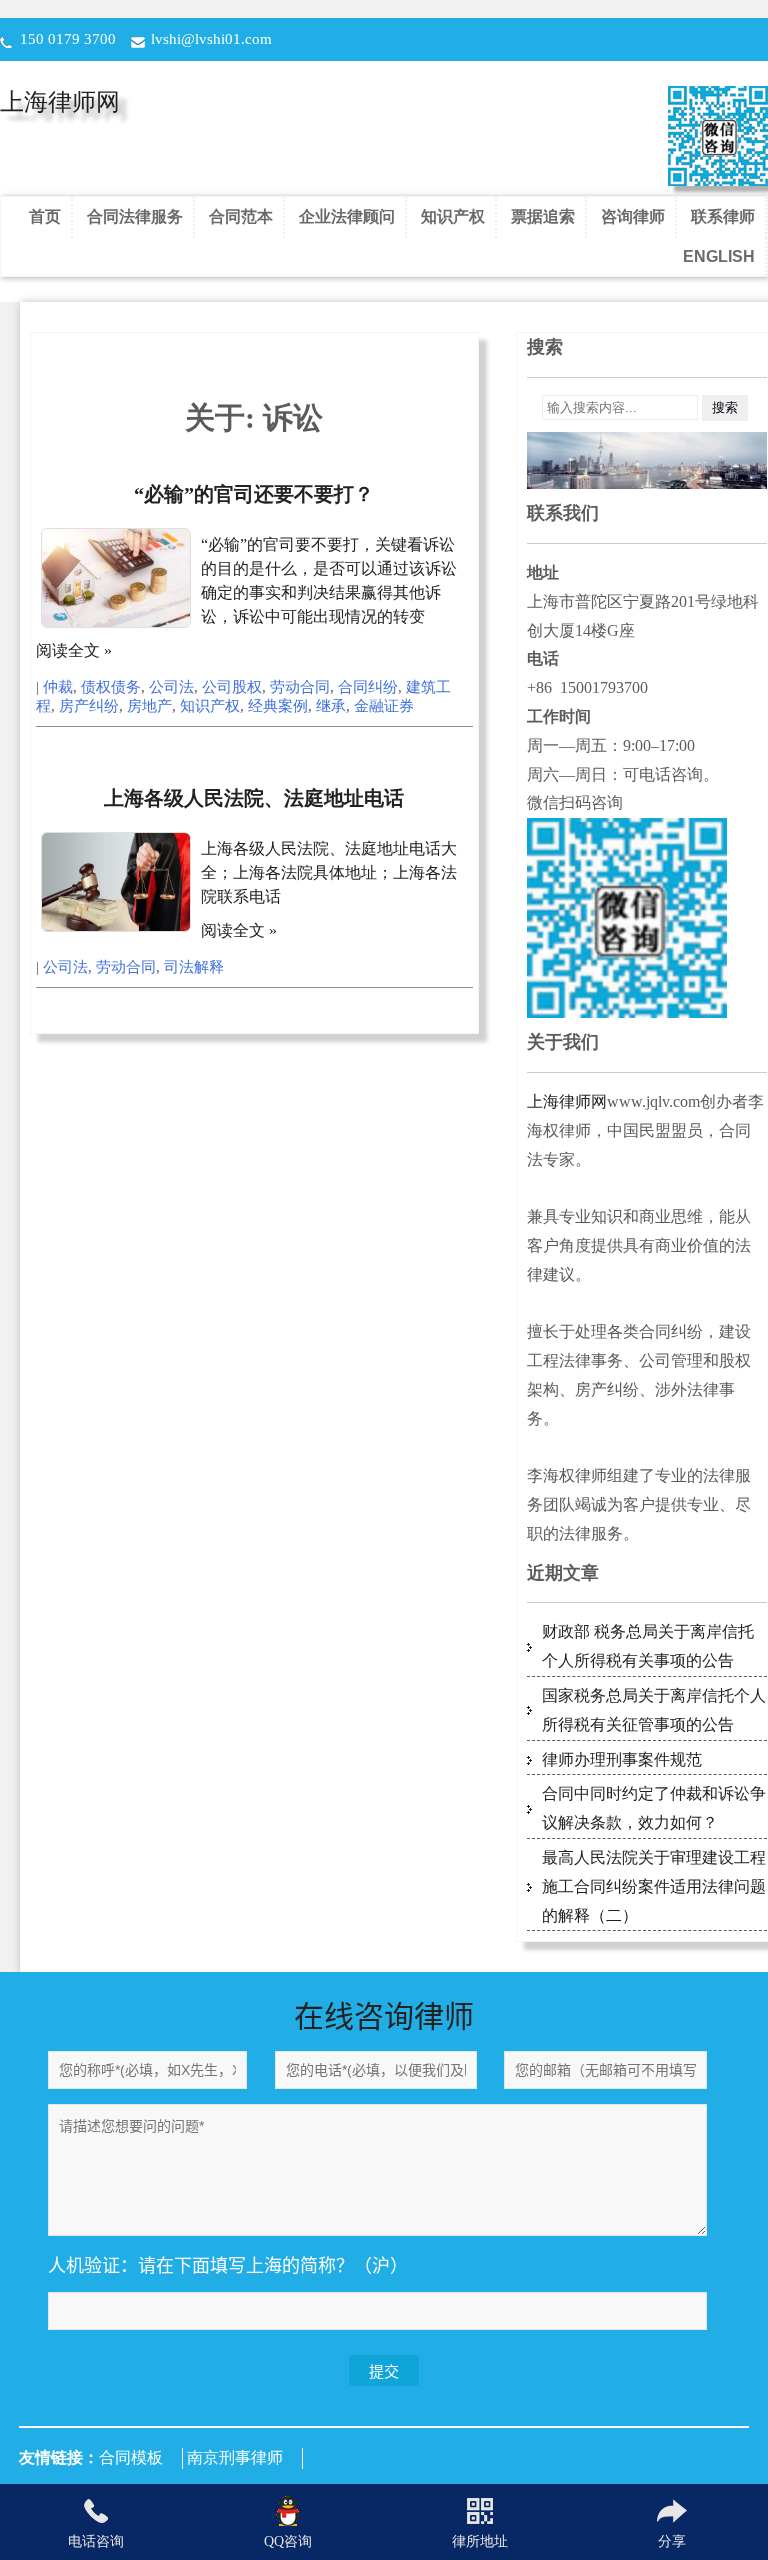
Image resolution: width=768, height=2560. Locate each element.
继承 (331, 706)
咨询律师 (633, 216)
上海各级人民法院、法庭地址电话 (254, 798)
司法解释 (194, 967)
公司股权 (232, 687)
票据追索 (543, 216)
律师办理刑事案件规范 (622, 1759)
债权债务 (111, 687)
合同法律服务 (135, 216)
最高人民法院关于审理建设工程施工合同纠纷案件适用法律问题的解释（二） (654, 1886)
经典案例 (278, 706)
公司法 (171, 687)
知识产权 (453, 216)
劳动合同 (300, 687)
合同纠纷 (368, 687)
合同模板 (131, 2457)
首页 (45, 216)
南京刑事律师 (235, 2457)
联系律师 (723, 216)
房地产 (149, 706)
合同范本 (241, 216)
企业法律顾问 (347, 216)
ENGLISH (719, 256)
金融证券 (384, 706)
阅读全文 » (74, 650)
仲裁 (58, 687)
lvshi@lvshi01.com (211, 39)
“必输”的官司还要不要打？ (254, 494)
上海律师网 (60, 102)
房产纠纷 (89, 706)
